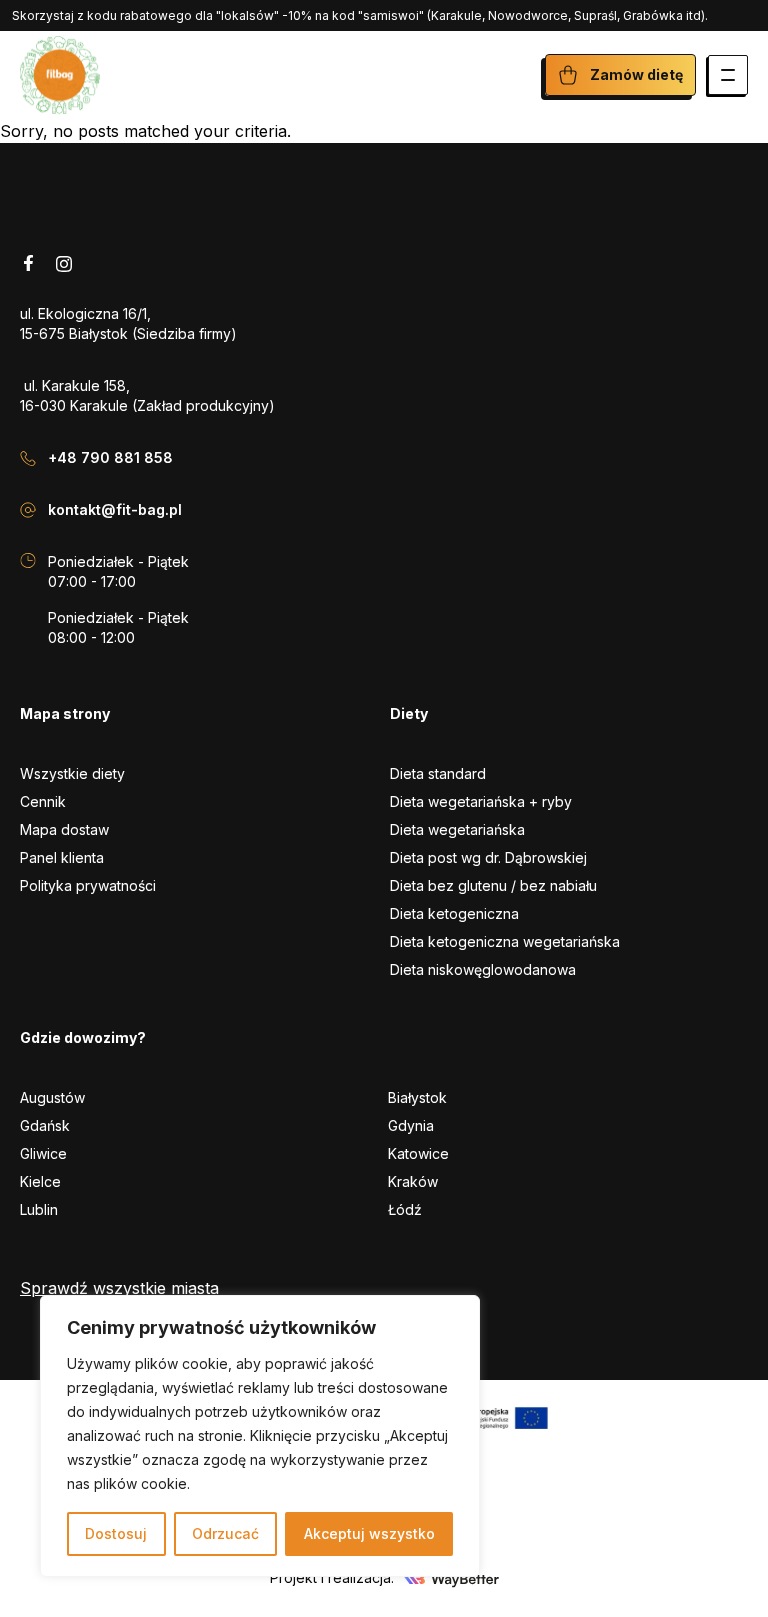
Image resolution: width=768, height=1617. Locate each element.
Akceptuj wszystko (369, 1533)
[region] (260, 1436)
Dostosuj (116, 1533)
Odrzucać (225, 1533)
